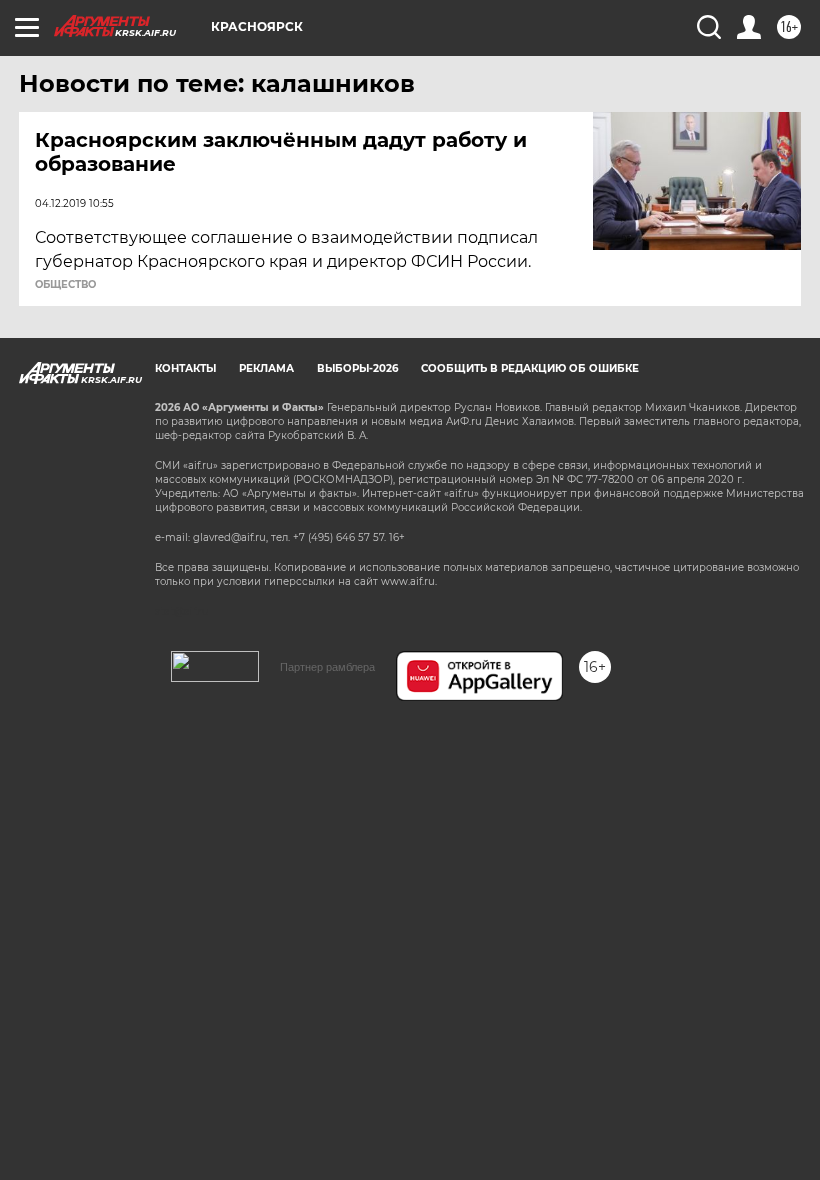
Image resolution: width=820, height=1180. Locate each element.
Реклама (266, 368)
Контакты (185, 368)
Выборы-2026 (357, 368)
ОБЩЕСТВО (65, 285)
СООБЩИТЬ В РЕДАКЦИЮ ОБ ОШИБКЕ (530, 368)
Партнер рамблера (327, 667)
